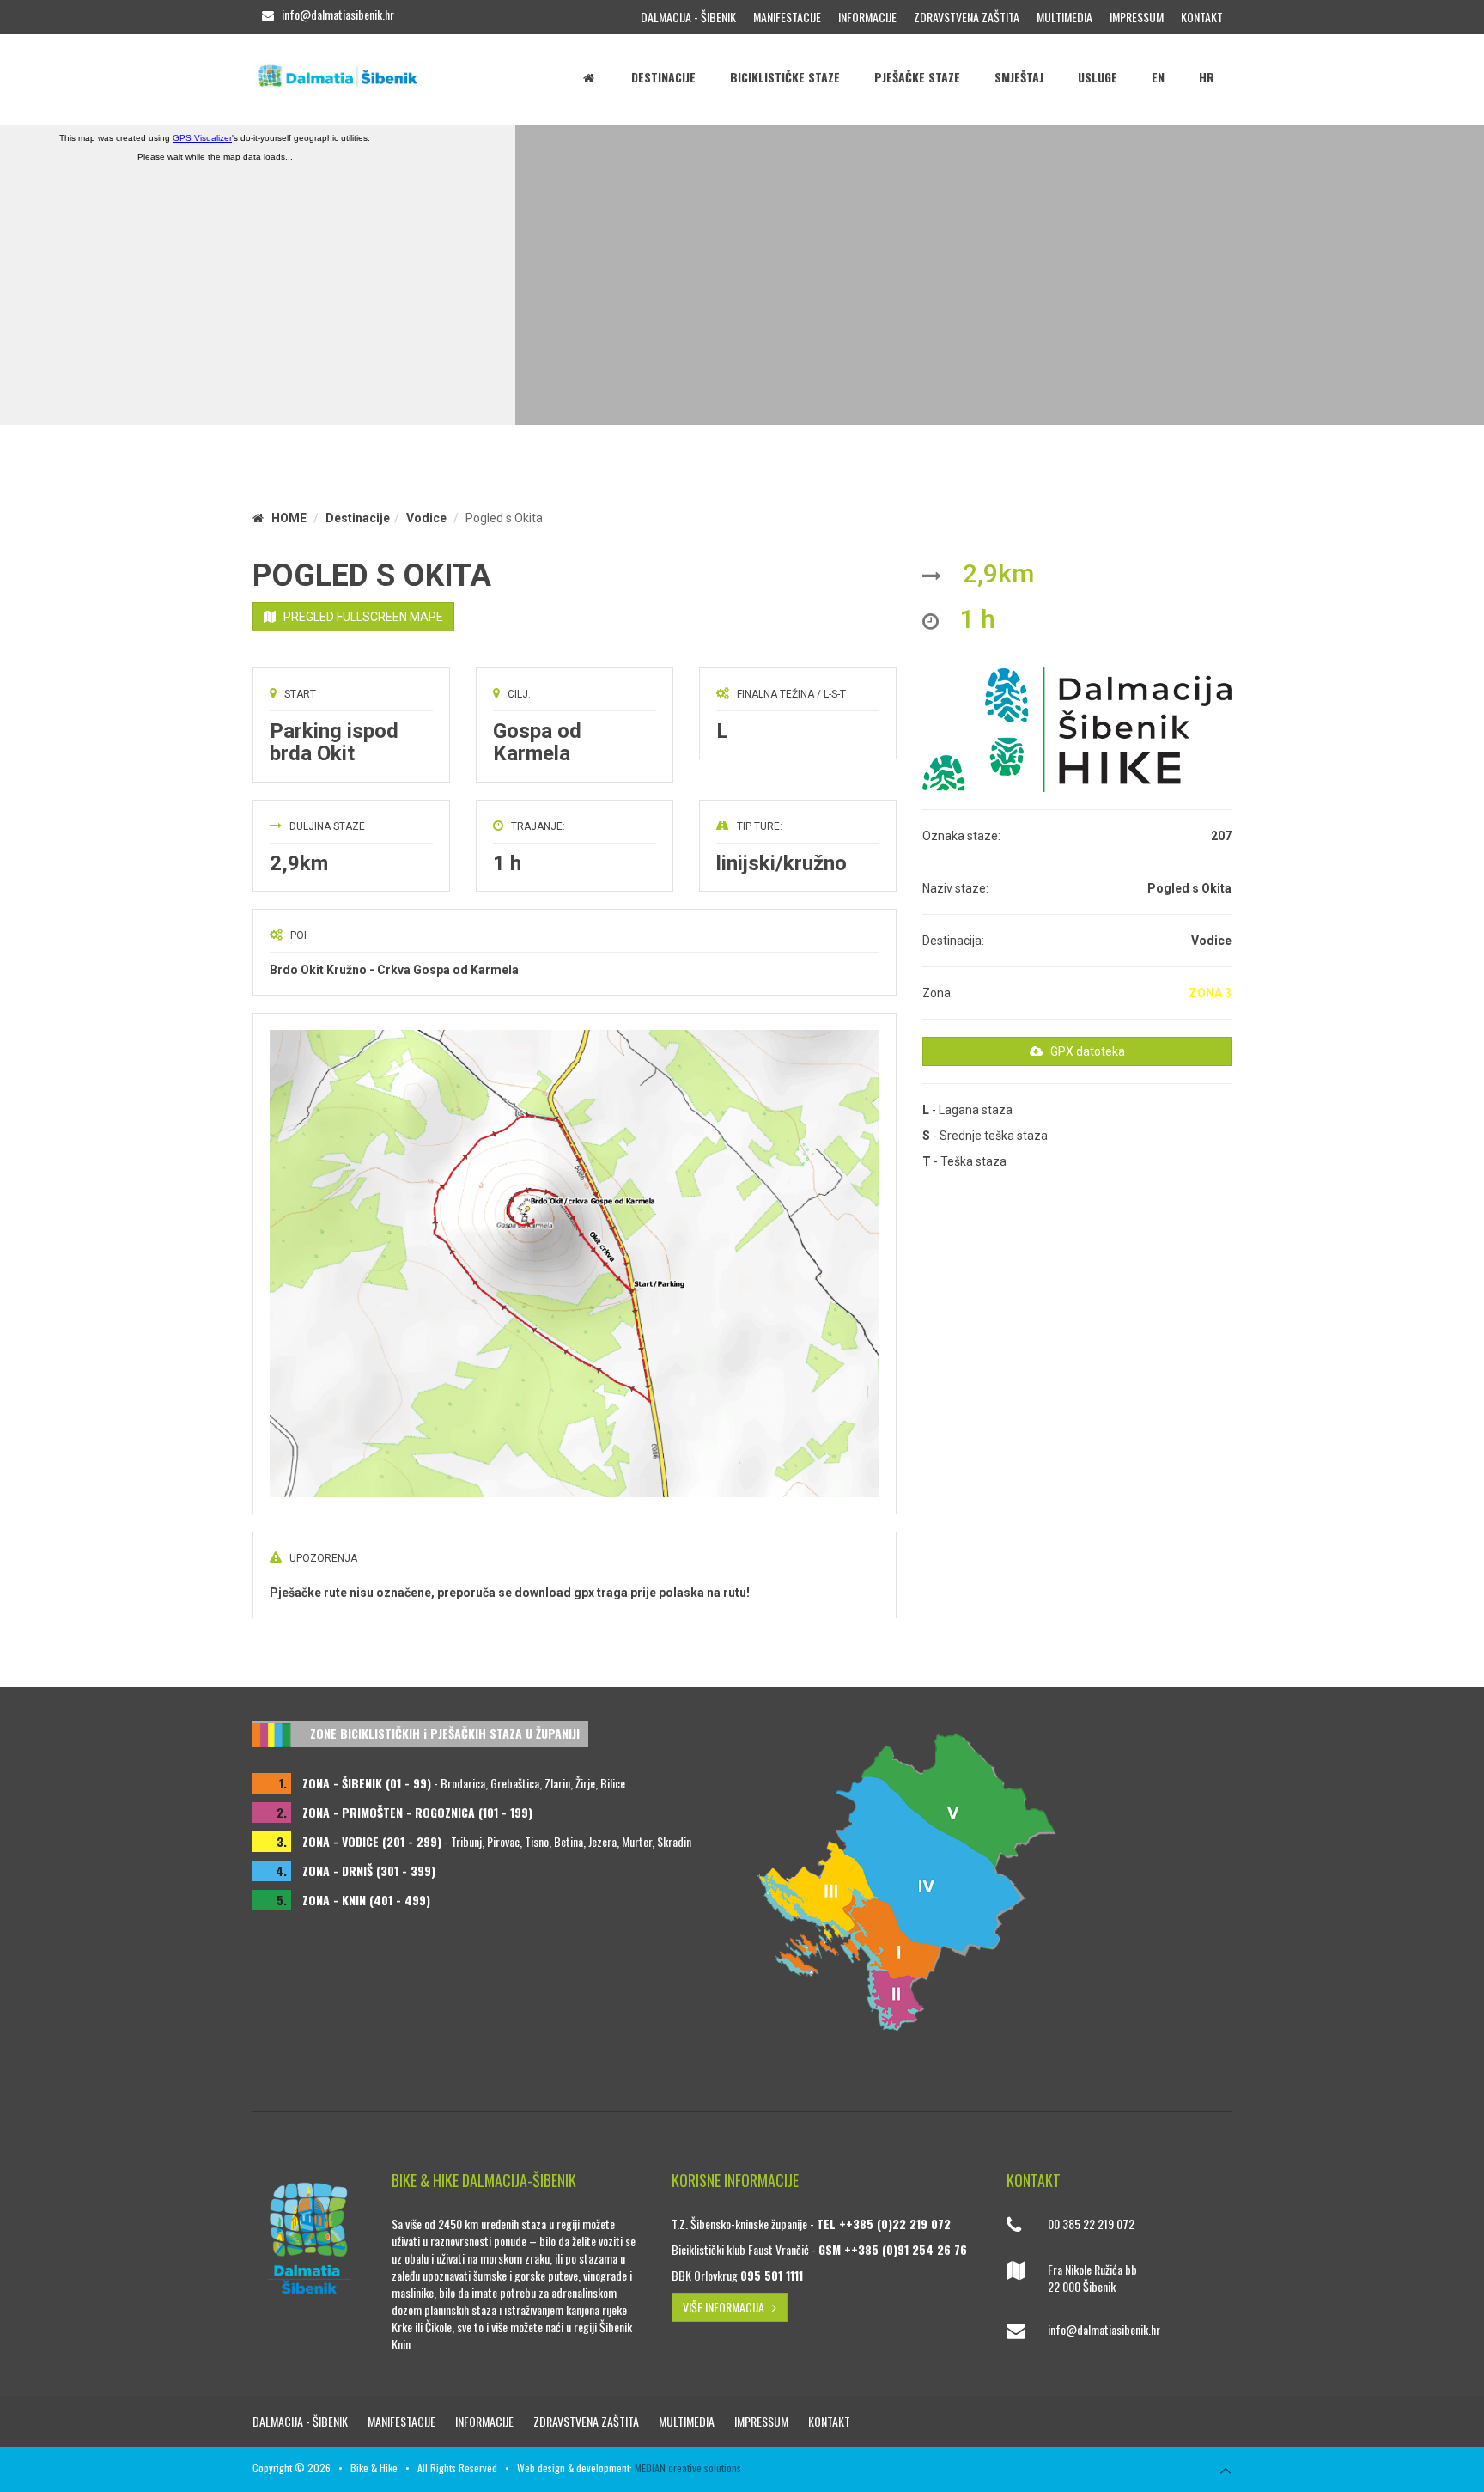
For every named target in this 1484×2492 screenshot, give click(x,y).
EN (1158, 77)
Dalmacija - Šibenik (688, 17)
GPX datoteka (1084, 1051)
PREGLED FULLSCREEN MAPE (359, 617)
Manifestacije (787, 17)
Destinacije (663, 77)
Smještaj (1019, 77)
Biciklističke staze (785, 77)
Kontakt (1202, 17)
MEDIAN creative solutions (688, 2468)
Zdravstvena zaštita (967, 17)
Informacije (867, 17)
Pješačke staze (917, 77)
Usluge (1098, 77)
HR (1207, 77)
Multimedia (1064, 17)
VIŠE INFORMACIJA (727, 2307)
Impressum (1137, 17)
